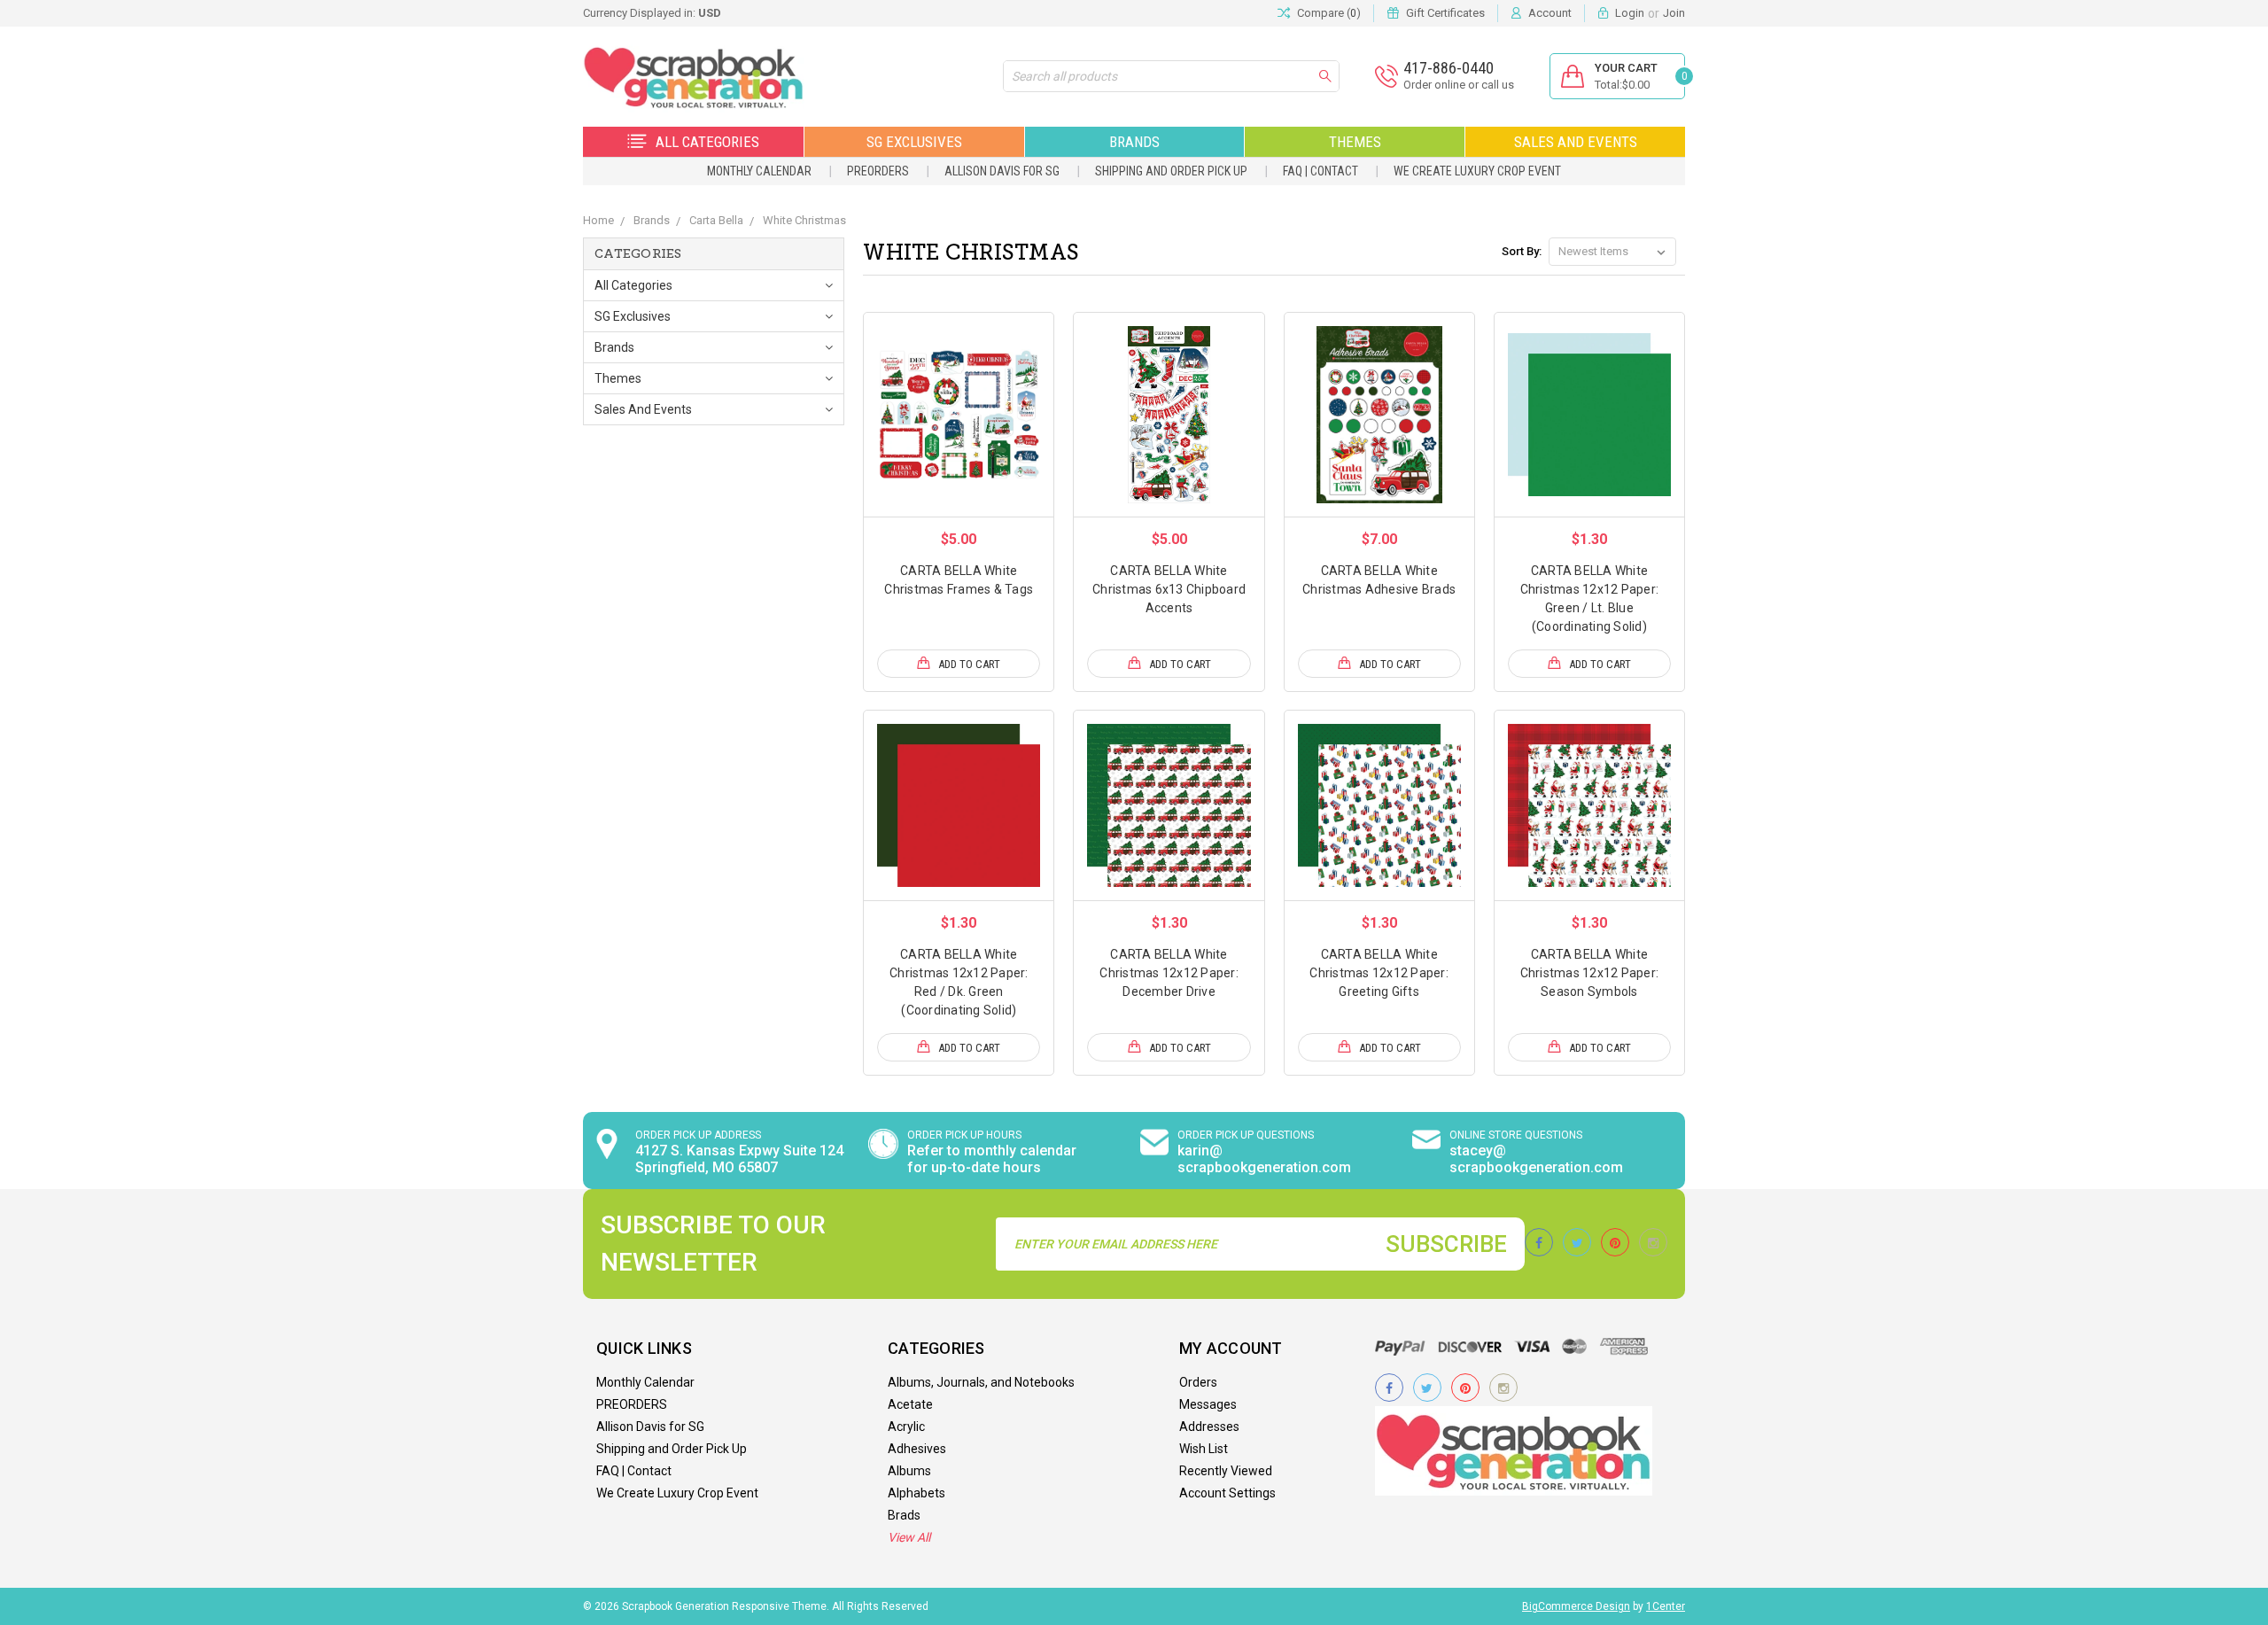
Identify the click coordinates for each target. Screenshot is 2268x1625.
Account (1550, 13)
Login (1630, 13)
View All (909, 1537)
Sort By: (1522, 251)
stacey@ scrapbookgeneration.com (1536, 1159)
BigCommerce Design (1576, 1606)
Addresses (1209, 1427)
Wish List (1204, 1449)
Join (1674, 13)
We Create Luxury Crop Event (1477, 171)
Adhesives (917, 1449)
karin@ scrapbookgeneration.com (1264, 1159)
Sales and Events (1576, 142)
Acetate (910, 1404)
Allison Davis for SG (1002, 171)
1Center (1666, 1606)
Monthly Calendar (759, 171)
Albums (909, 1471)
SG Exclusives (914, 142)
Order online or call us (1459, 85)
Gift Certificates (1445, 13)
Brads (904, 1515)
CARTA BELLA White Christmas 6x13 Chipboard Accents (1169, 589)
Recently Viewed (1226, 1471)
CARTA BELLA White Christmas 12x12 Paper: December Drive (1169, 973)
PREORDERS (878, 171)
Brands (1134, 142)
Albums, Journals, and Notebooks (981, 1382)
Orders (1198, 1382)
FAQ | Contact (1320, 171)
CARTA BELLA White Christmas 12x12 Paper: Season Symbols (1590, 973)
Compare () (1329, 13)
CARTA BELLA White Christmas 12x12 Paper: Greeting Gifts (1379, 973)
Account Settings (1227, 1493)
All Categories (707, 142)
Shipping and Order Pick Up (1171, 171)
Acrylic (906, 1427)
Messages (1208, 1404)
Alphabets (917, 1493)
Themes (1355, 142)
